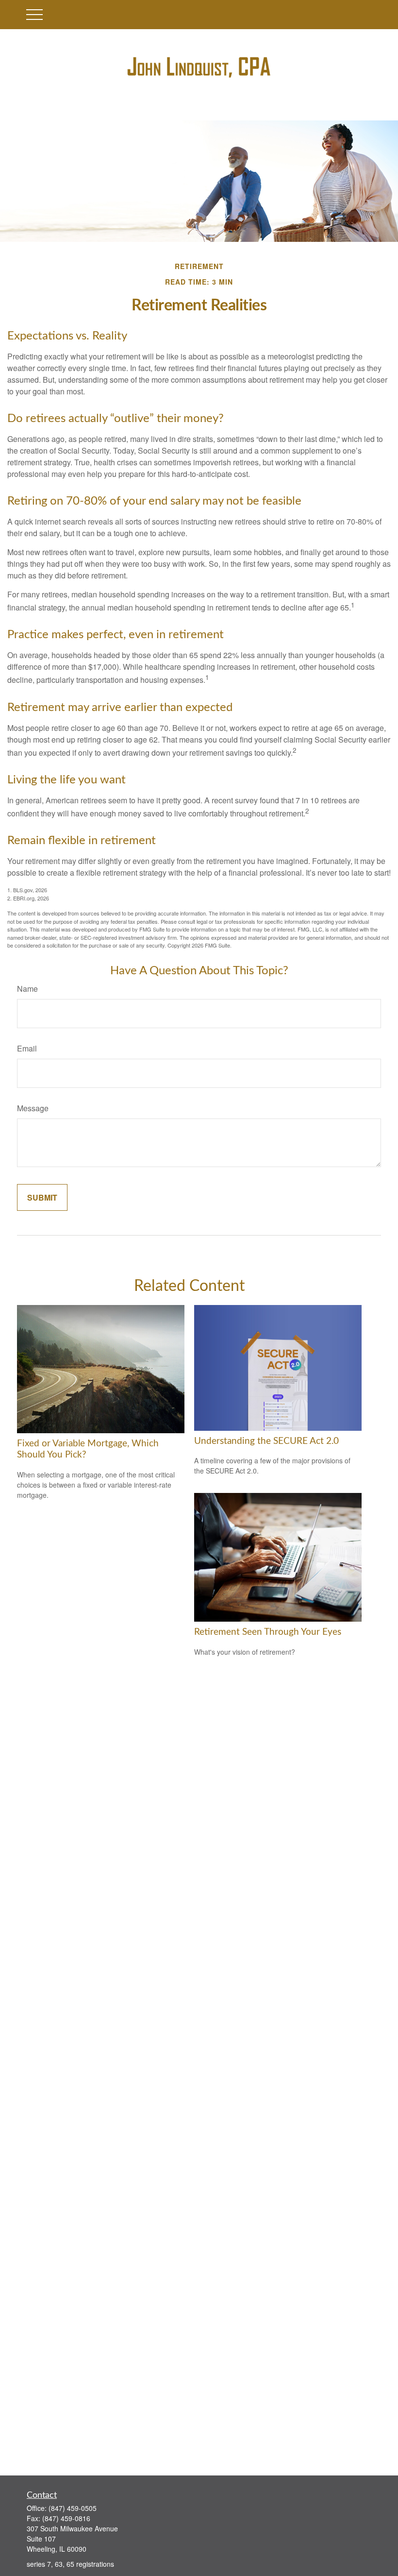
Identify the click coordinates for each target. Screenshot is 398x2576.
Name (27, 989)
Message (33, 1108)
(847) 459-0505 (73, 2508)
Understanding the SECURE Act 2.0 (266, 1441)
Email (27, 1048)
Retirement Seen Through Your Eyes (268, 1632)
